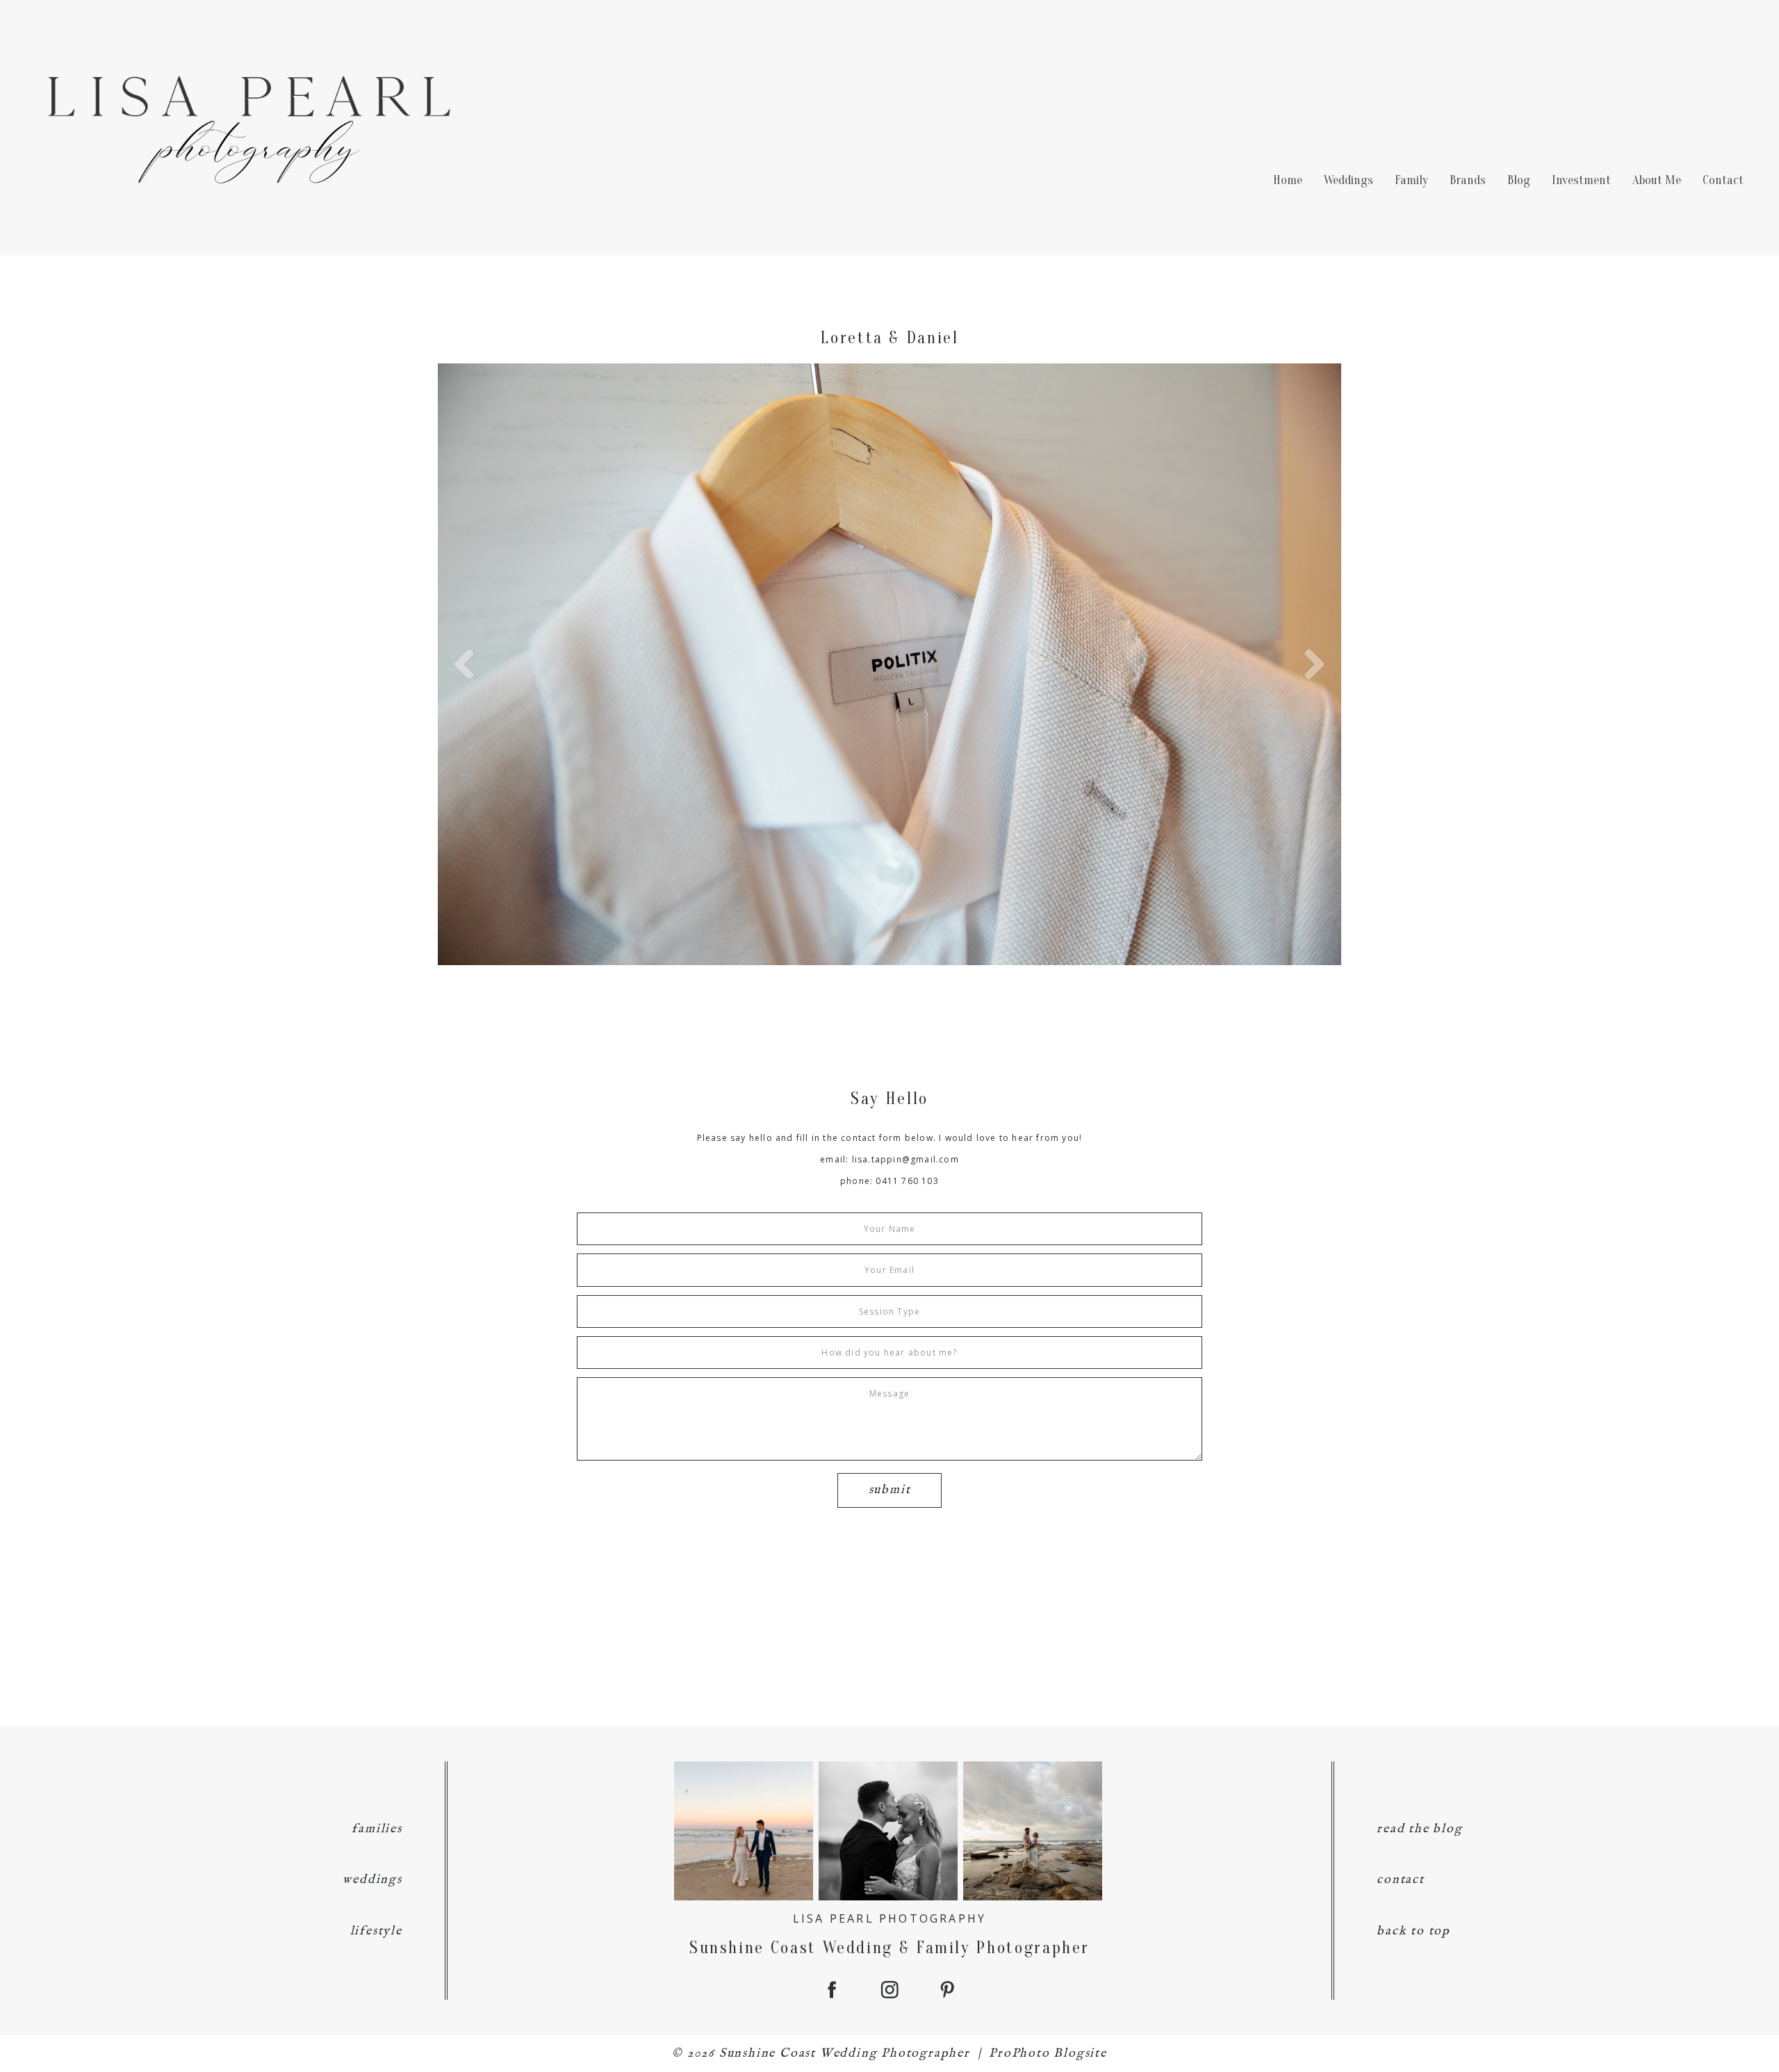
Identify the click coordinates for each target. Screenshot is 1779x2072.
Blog (1519, 180)
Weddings (1348, 180)
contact (1401, 1880)
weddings (372, 1880)
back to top (1413, 1931)
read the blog (1419, 1829)
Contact (1723, 180)
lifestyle (376, 1931)
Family (1411, 180)
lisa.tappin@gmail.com (905, 1159)
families (377, 1829)
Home (1288, 180)
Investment (1581, 180)
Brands (1468, 180)
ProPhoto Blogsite (1048, 2054)
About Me (1657, 180)
